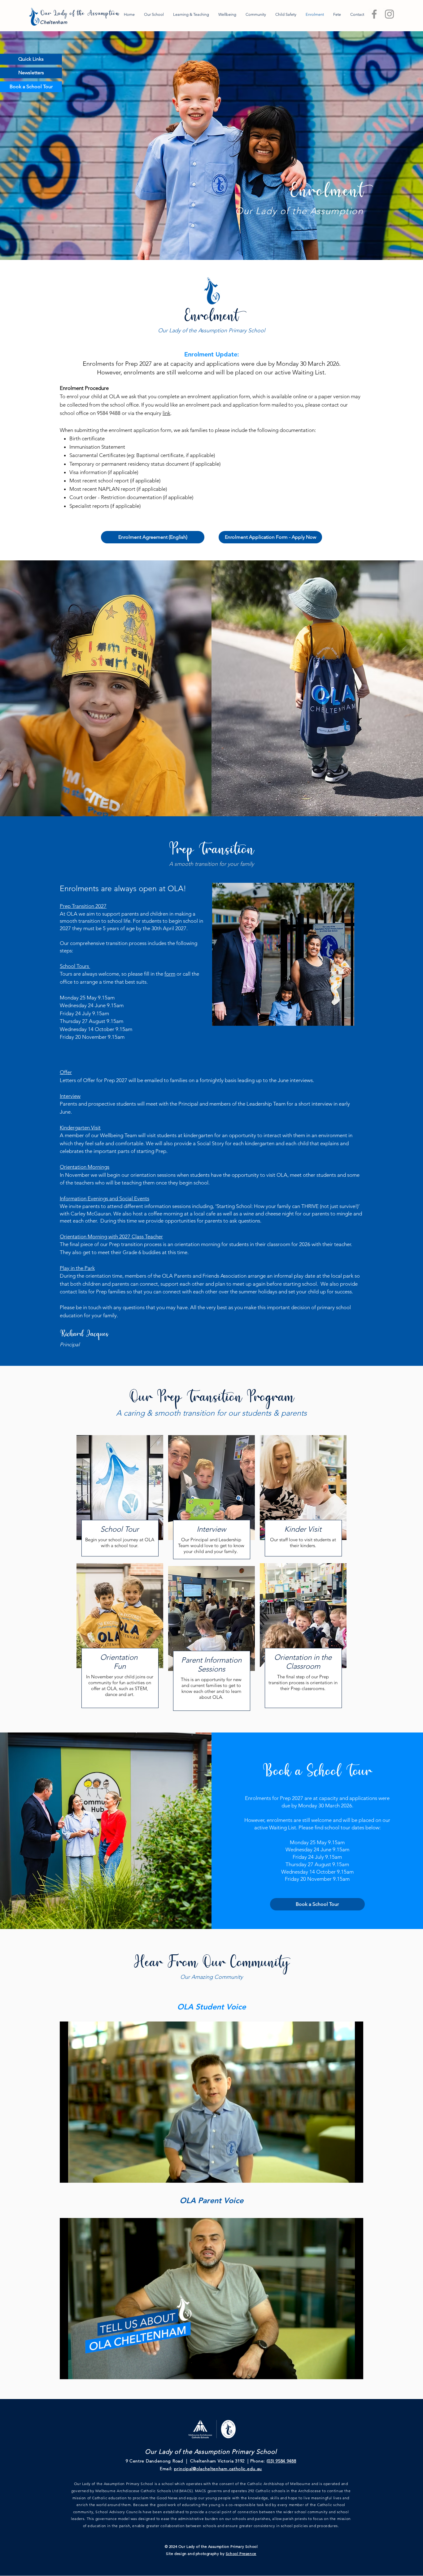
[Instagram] (389, 14)
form (170, 974)
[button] (31, 59)
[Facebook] (374, 14)
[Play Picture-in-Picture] (344, 2174)
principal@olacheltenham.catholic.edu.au (218, 2469)
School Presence (241, 2554)
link (166, 413)
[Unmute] (78, 2174)
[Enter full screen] (355, 2174)
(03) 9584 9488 (281, 2461)
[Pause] (68, 2174)
